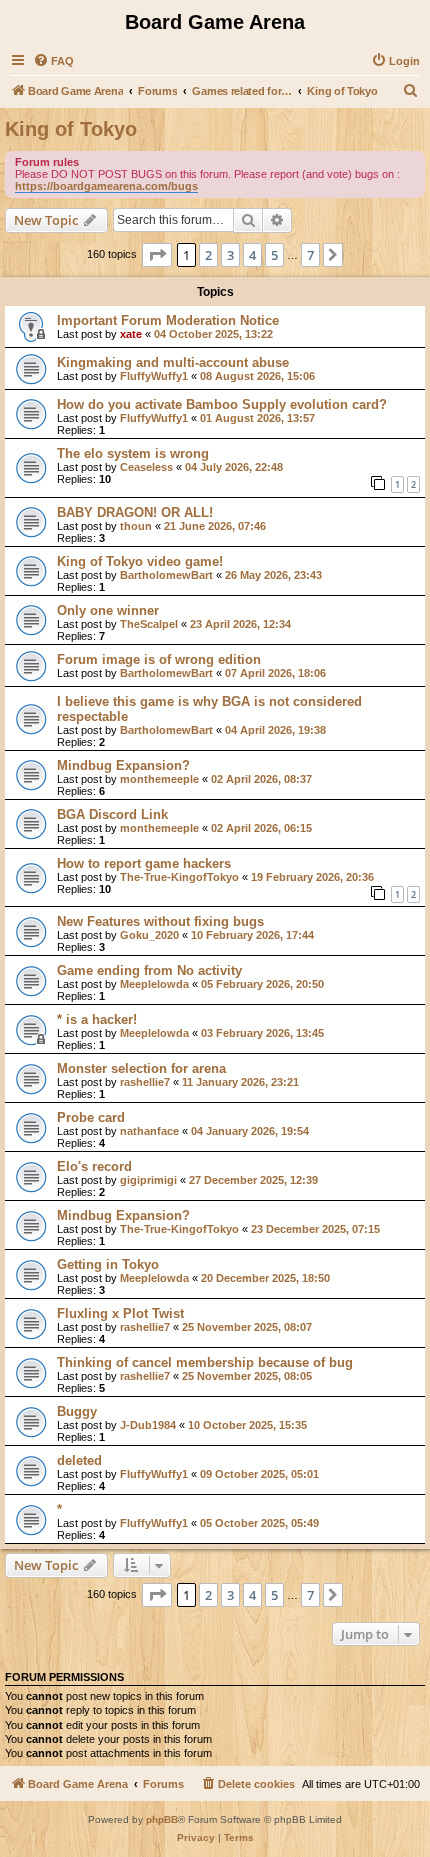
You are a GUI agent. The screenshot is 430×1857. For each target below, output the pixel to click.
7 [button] (310, 255)
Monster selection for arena (141, 1068)
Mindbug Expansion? (123, 765)
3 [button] (230, 255)
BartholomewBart (166, 575)
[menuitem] (53, 61)
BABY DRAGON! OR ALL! (135, 512)
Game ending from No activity (149, 970)
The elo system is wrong (133, 453)
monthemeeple (159, 779)
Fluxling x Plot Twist (120, 1313)
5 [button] (274, 255)
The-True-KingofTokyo (179, 877)
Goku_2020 (149, 935)
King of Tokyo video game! (140, 561)
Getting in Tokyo (108, 1264)
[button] (157, 255)
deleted (79, 1460)
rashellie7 (145, 1082)
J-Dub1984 (148, 1425)
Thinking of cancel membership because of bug (205, 1362)
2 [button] (208, 255)
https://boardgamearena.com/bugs (106, 186)
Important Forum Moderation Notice (168, 320)
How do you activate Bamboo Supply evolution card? (222, 404)
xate (131, 334)
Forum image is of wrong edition (159, 659)
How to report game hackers (144, 863)
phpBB (162, 1819)
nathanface (149, 1131)
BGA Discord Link (112, 814)
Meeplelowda (154, 984)
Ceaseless (146, 467)
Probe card (91, 1117)
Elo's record (94, 1166)
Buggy (77, 1411)
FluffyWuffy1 (154, 376)
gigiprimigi (148, 1180)
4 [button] (252, 255)
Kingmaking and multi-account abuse (173, 362)
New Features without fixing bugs (160, 921)
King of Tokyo (71, 129)
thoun (136, 526)
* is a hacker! (97, 1019)
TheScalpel (149, 624)
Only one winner (108, 610)
